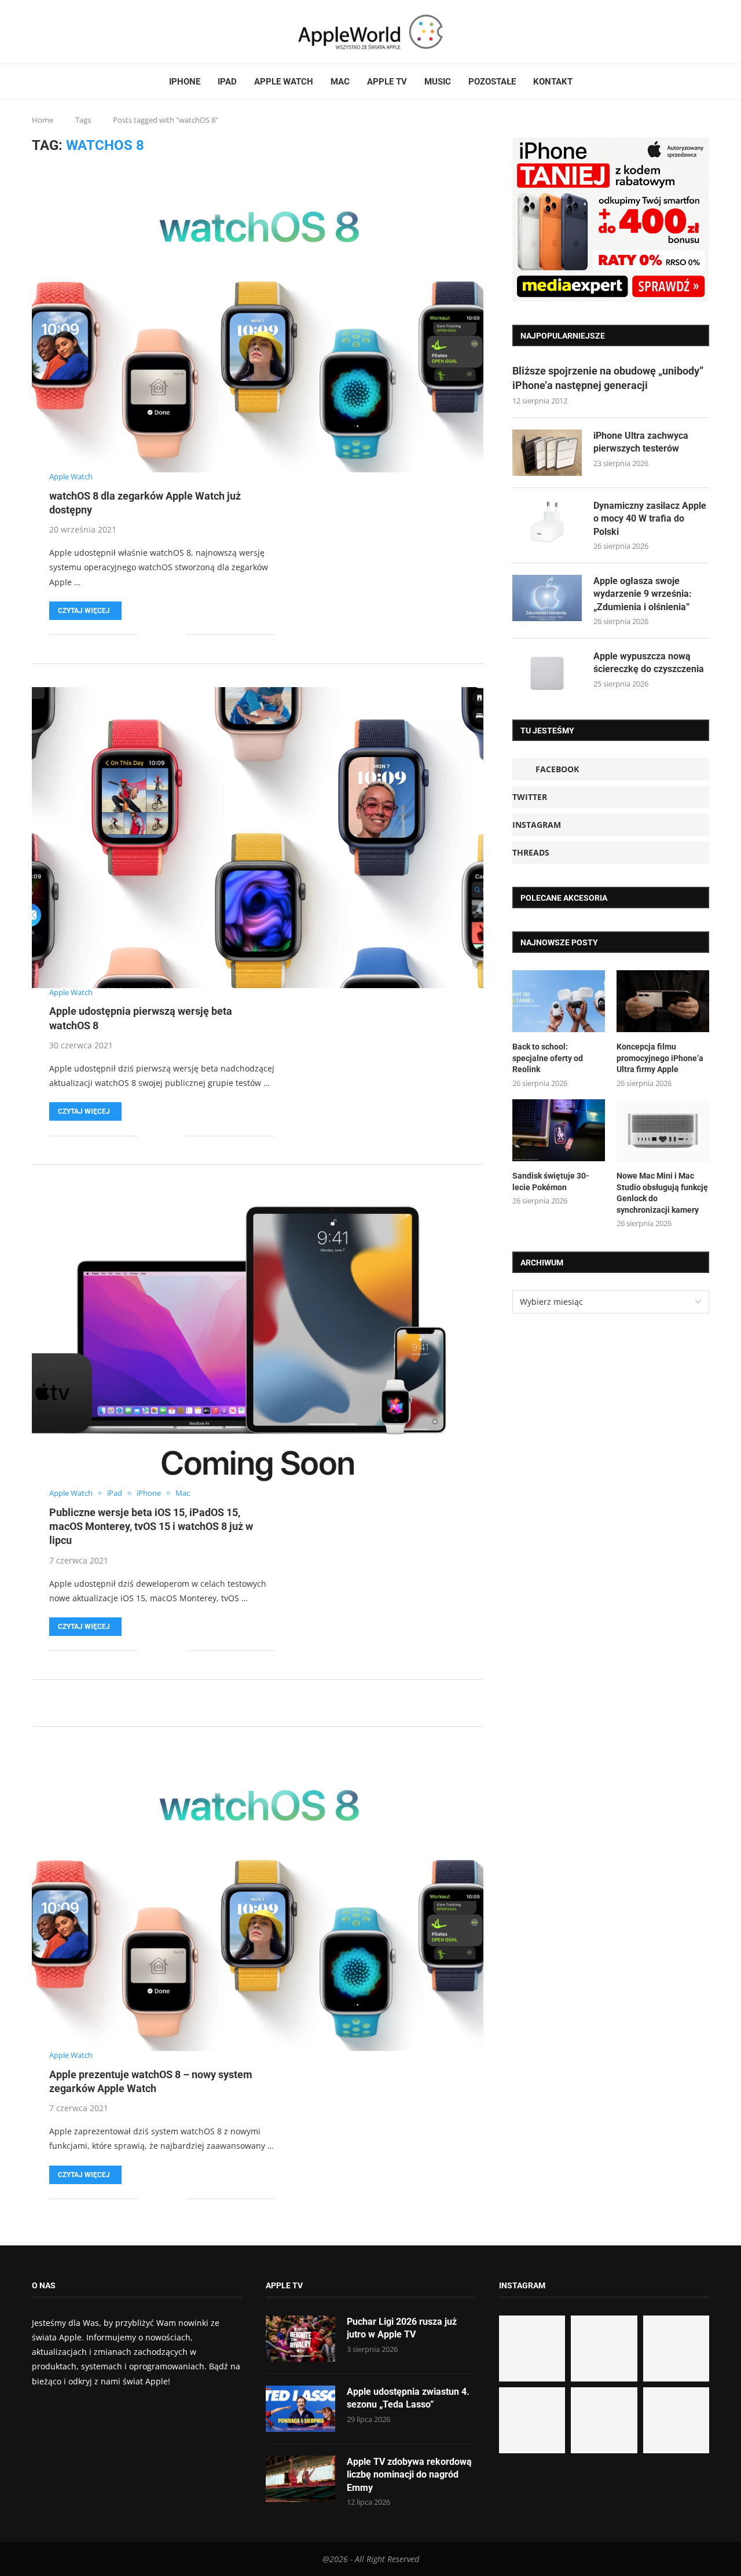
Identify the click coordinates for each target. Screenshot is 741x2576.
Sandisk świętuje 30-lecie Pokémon (551, 1181)
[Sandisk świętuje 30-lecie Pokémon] (559, 1130)
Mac (340, 82)
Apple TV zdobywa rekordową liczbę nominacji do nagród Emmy (409, 2475)
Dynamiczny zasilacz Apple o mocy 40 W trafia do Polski (650, 519)
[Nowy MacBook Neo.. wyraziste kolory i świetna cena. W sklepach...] (532, 2420)
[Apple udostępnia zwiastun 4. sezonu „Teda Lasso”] (300, 2409)
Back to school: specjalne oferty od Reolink (548, 1058)
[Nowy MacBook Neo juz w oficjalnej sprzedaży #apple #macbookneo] (676, 2349)
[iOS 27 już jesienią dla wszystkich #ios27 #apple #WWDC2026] (604, 2349)
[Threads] (61, 32)
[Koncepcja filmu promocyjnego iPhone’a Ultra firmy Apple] (663, 1001)
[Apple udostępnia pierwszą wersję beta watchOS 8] (258, 838)
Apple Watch (284, 82)
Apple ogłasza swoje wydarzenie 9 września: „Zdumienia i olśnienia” (643, 594)
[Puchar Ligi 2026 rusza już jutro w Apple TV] (300, 2339)
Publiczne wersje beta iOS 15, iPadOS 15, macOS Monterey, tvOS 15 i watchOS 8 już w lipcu (151, 1526)
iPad (227, 82)
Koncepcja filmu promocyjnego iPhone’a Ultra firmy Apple (660, 1058)
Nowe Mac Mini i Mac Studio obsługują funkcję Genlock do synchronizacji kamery (662, 1193)
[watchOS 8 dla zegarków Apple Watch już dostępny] (258, 322)
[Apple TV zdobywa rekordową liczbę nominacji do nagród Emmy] (300, 2479)
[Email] (75, 32)
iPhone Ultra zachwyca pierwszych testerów (641, 442)
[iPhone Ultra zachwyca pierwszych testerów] (547, 453)
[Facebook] (36, 32)
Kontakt (553, 82)
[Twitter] (47, 32)
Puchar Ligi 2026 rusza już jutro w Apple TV (402, 2328)
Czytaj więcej (84, 611)
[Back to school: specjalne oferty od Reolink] (559, 1001)
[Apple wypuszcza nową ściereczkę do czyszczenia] (547, 673)
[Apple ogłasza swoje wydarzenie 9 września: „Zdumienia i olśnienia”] (547, 598)
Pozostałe (492, 82)
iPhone (185, 82)
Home (43, 120)
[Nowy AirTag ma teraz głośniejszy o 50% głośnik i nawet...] (676, 2420)
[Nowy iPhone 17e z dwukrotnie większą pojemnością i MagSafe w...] (604, 2420)
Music (438, 82)
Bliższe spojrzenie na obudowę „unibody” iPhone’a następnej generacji (608, 378)
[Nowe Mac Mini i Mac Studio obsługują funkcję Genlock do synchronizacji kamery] (663, 1130)
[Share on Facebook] (154, 635)
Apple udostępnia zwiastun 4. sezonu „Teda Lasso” (408, 2398)
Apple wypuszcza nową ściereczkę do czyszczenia (649, 663)
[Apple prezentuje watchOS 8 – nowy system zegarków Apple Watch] (258, 1900)
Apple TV (387, 82)
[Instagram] (54, 32)
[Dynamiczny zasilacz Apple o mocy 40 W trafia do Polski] (547, 523)
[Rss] (68, 32)
